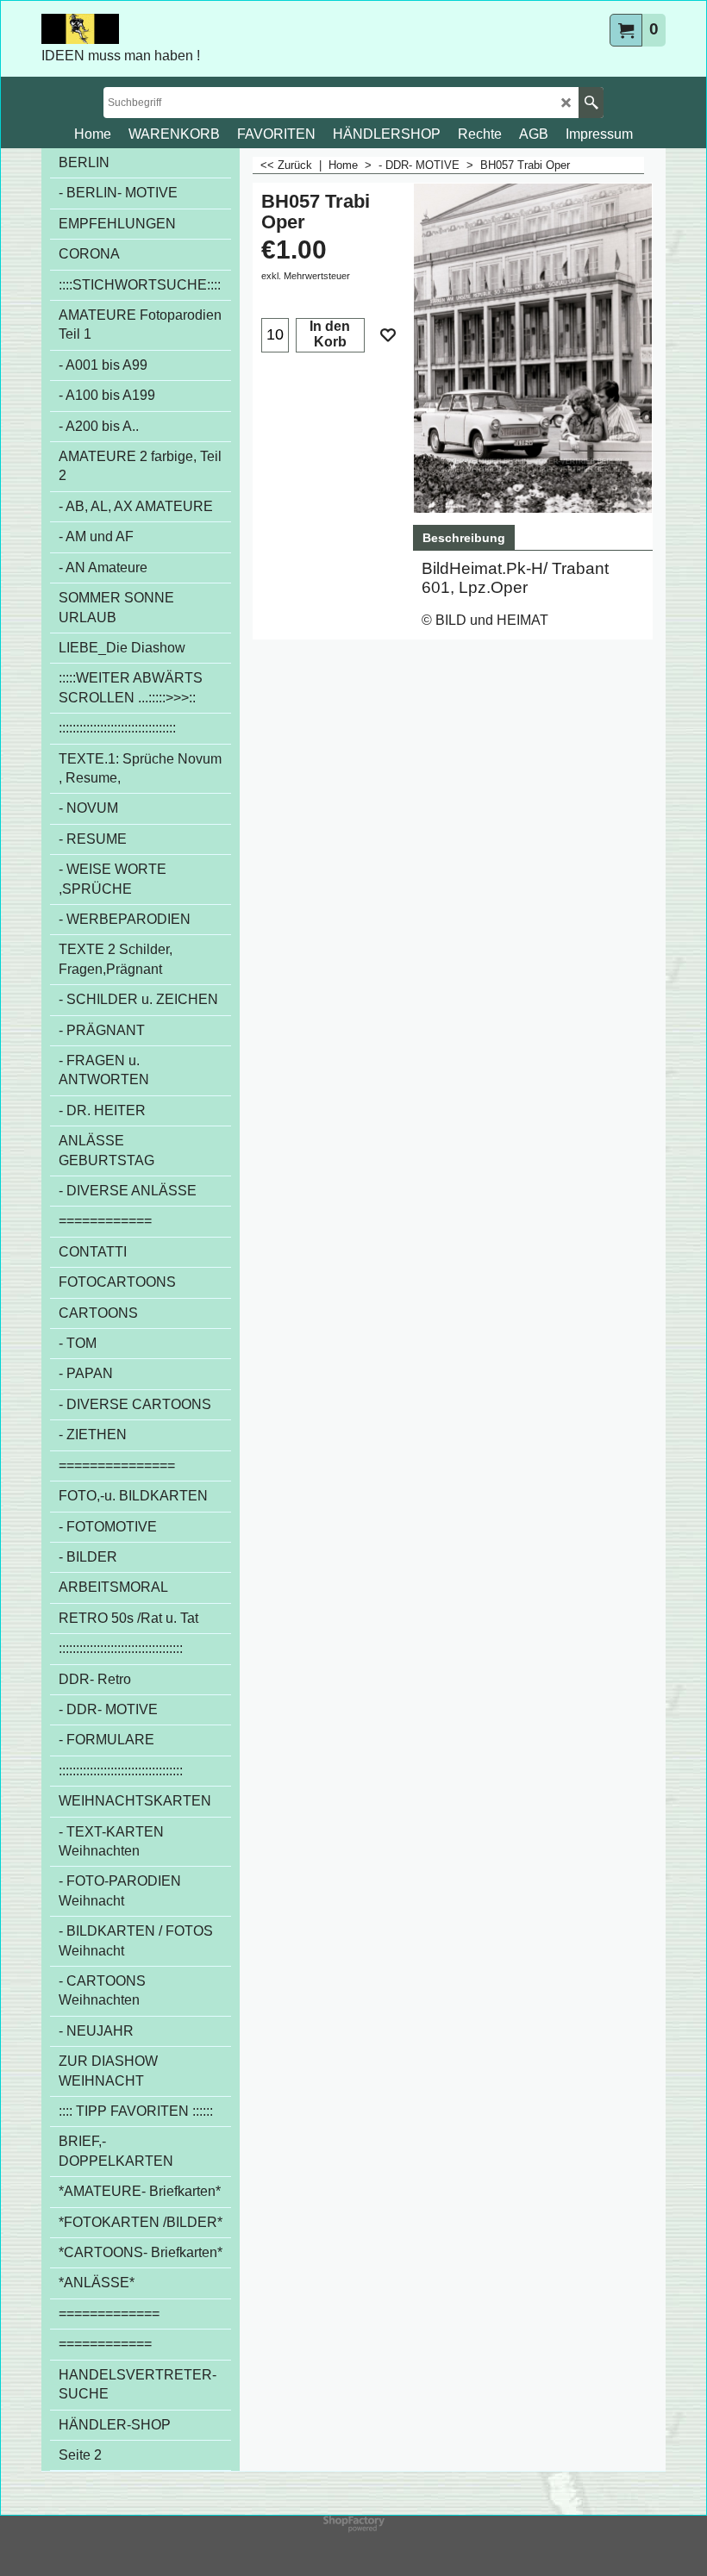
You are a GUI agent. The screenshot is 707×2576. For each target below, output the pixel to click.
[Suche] (591, 103)
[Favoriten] (388, 335)
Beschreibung (464, 538)
